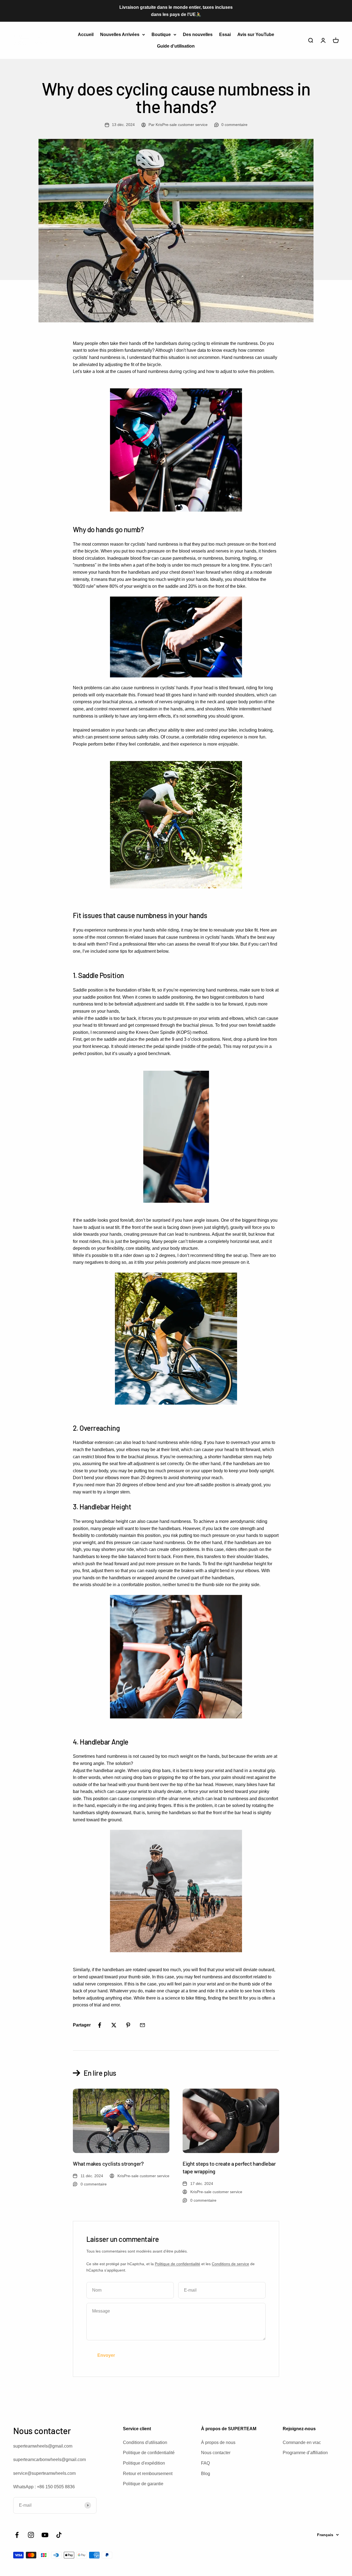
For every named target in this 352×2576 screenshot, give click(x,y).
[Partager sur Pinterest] (128, 2025)
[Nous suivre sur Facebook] (17, 2535)
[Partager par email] (142, 2025)
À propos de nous (218, 2442)
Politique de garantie (143, 2484)
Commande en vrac (302, 2442)
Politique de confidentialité (178, 2264)
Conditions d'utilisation (145, 2442)
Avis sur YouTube (256, 35)
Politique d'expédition (144, 2463)
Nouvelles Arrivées (120, 35)
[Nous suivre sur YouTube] (45, 2535)
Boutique (161, 35)
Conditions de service (230, 2264)
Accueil (86, 35)
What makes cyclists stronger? (108, 2163)
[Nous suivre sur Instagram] (31, 2535)
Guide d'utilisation (176, 46)
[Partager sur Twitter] (114, 2025)
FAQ (205, 2463)
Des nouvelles (198, 35)
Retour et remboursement (148, 2474)
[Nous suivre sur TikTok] (59, 2535)
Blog (206, 2474)
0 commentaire (234, 125)
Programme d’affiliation (305, 2453)
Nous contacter (216, 2453)
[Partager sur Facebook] (100, 2025)
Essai (225, 35)
